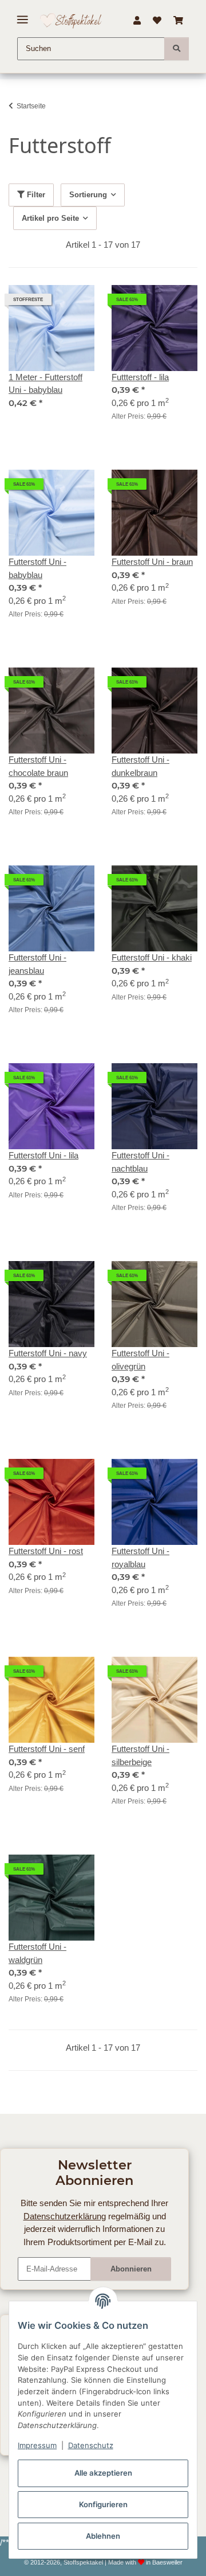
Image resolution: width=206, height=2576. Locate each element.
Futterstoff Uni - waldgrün (37, 1953)
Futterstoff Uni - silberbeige (140, 1755)
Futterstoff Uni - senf (47, 1749)
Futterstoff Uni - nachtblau (140, 1162)
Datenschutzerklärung (65, 2216)
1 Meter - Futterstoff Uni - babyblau (45, 384)
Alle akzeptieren (103, 2473)
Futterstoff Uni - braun (152, 562)
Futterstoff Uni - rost (46, 1551)
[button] (137, 21)
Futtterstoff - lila (140, 377)
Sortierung (88, 195)
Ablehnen (103, 2536)
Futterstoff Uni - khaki (152, 957)
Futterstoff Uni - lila (43, 1155)
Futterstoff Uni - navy (48, 1353)
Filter (35, 195)
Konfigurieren (103, 2504)
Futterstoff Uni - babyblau (37, 568)
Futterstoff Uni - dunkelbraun (140, 766)
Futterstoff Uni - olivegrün (140, 1360)
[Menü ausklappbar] (23, 15)
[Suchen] (177, 49)
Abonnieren (131, 2269)
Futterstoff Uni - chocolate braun (38, 766)
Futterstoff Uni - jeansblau (37, 964)
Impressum (37, 2445)
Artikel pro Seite (50, 218)
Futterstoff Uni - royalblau (140, 1558)
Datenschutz (91, 2445)
